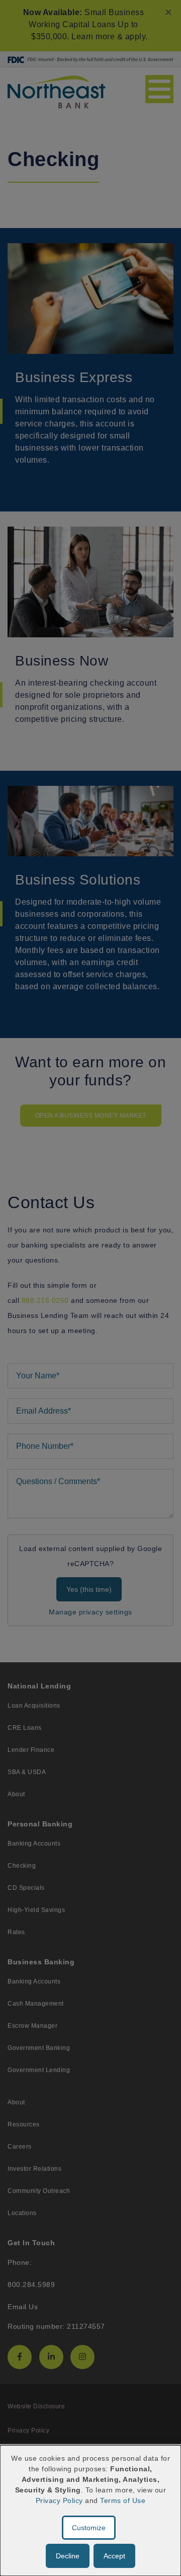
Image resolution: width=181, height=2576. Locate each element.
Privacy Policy (59, 2500)
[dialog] (90, 2511)
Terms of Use (123, 2500)
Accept (114, 2556)
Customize (89, 2528)
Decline (68, 2556)
